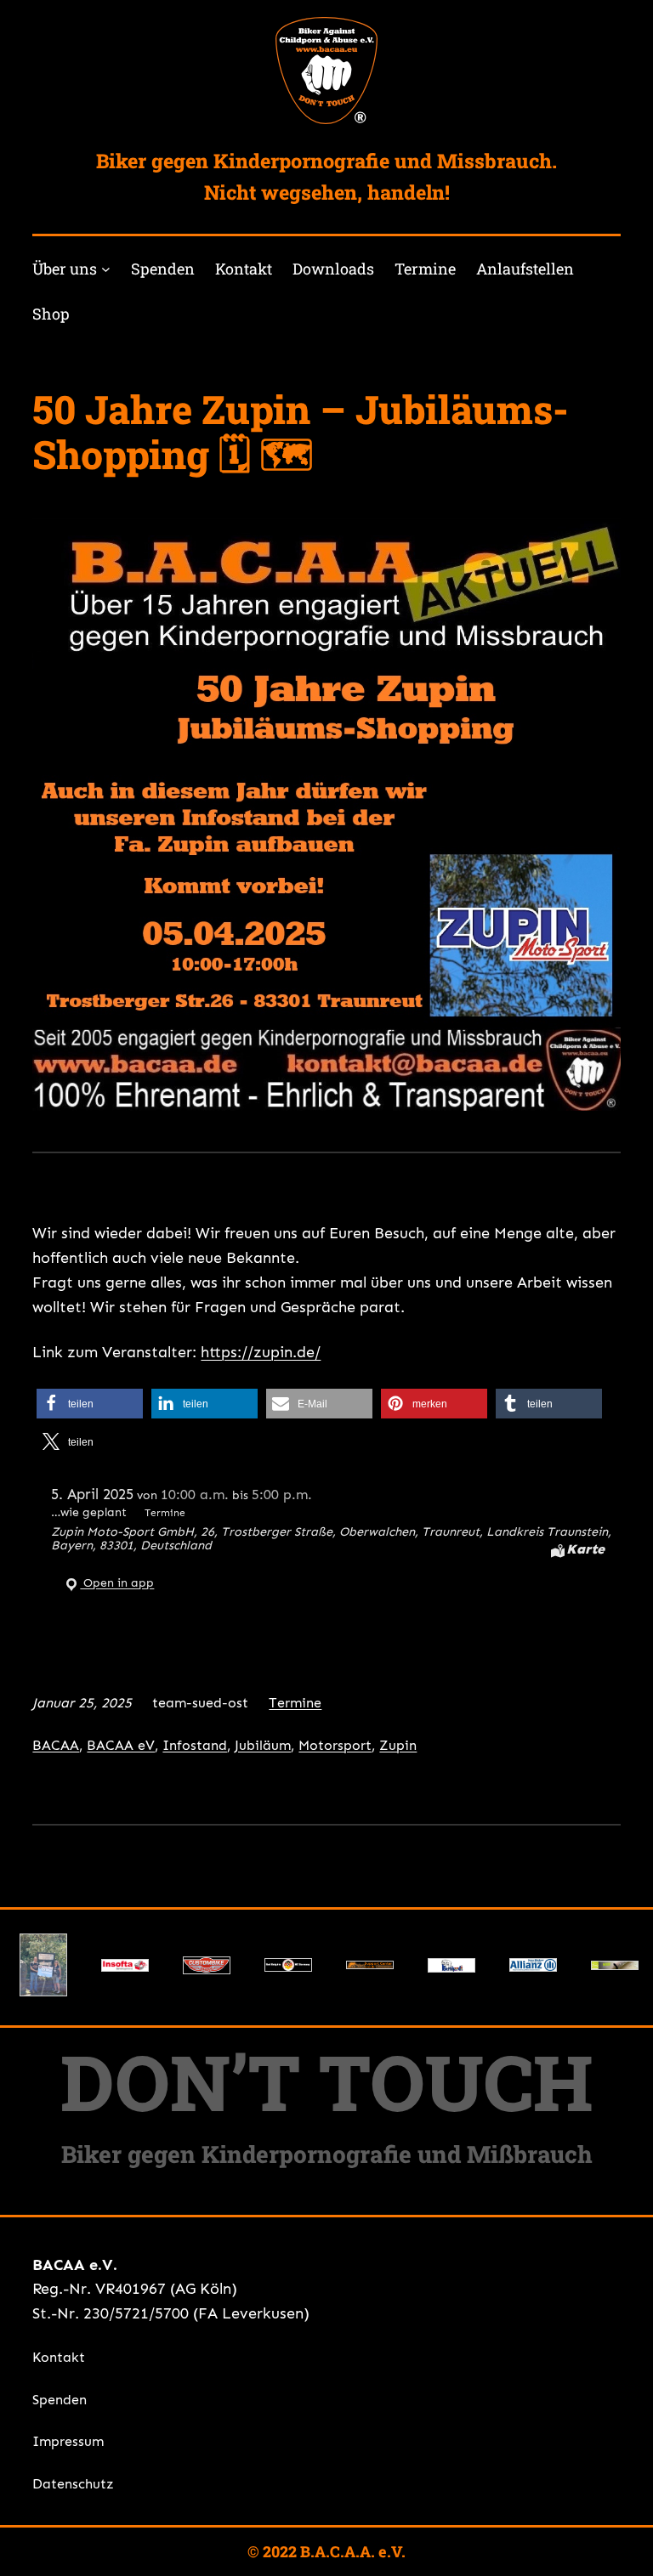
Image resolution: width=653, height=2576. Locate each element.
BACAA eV (121, 1745)
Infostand (195, 1745)
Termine (295, 1703)
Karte (585, 1549)
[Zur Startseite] (326, 71)
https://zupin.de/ (261, 1352)
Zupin (398, 1745)
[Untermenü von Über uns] (106, 269)
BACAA (56, 1745)
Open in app (117, 1582)
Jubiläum (263, 1745)
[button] (90, 1404)
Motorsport (335, 1745)
